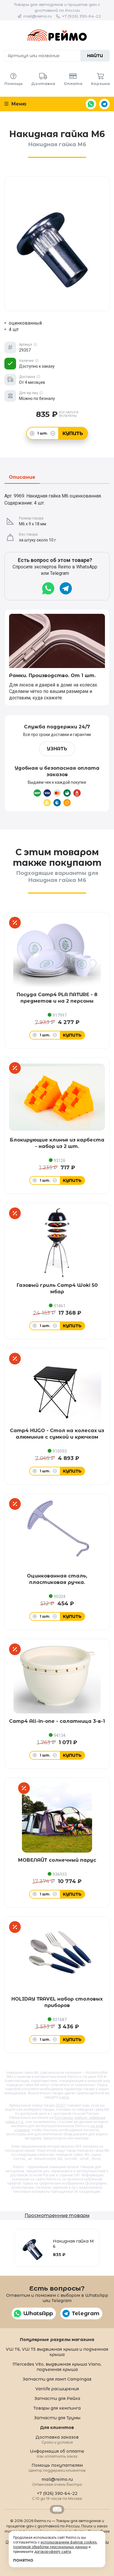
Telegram (104, 104)
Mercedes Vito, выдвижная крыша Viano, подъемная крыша (57, 2367)
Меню (18, 104)
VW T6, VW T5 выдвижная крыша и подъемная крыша (57, 2352)
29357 (61, 2105)
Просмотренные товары (57, 2215)
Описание (22, 477)
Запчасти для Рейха (57, 2398)
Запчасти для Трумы (57, 2418)
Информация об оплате (57, 2453)
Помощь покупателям (57, 2467)
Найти (95, 56)
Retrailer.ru (57, 2509)
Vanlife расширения (57, 2389)
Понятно (23, 2560)
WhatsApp (91, 104)
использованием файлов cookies (69, 2542)
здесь (64, 2097)
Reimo (57, 35)
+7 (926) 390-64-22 (82, 16)
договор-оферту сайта (53, 2552)
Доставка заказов (57, 2439)
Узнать (57, 749)
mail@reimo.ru (38, 16)
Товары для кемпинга (57, 2408)
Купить (73, 433)
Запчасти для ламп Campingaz (57, 2379)
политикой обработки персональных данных (50, 2547)
